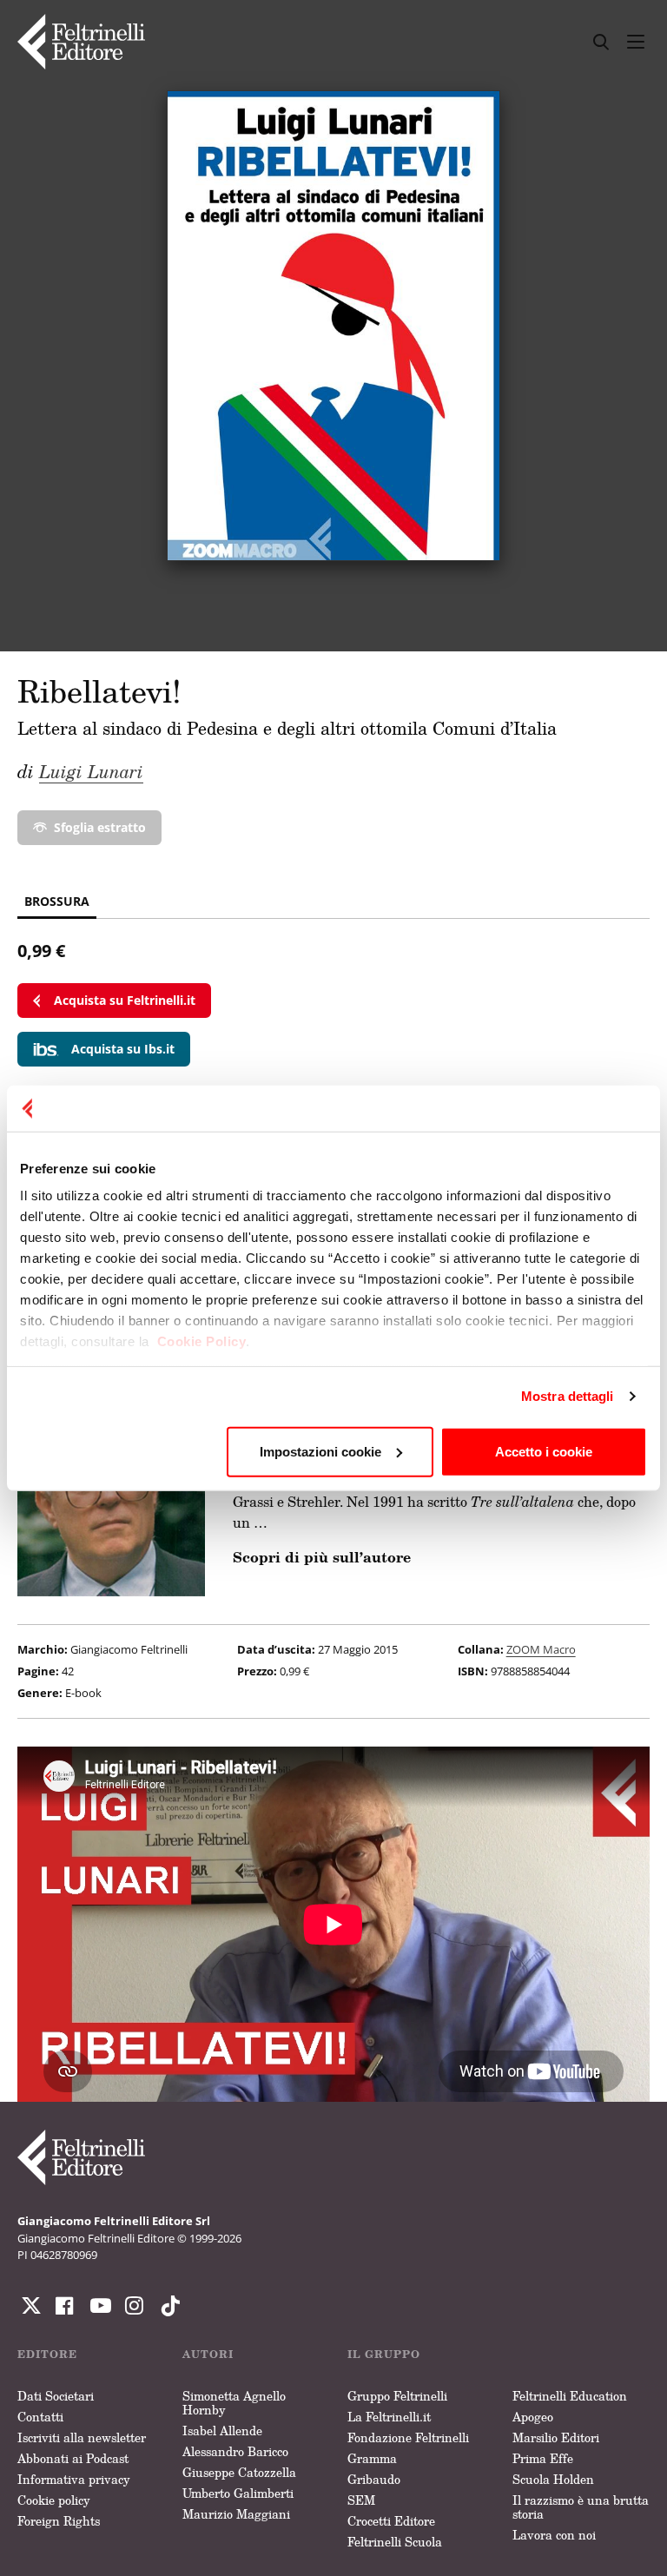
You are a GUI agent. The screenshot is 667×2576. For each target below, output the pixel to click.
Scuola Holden (553, 2479)
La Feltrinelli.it (389, 2417)
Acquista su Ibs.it (123, 1049)
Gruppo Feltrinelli (397, 2396)
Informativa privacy (74, 2479)
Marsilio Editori (556, 2437)
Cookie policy (54, 2500)
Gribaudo (374, 2479)
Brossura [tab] (57, 901)
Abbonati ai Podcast (73, 2458)
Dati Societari (56, 2396)
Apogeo (533, 2417)
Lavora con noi (554, 2535)
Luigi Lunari (91, 771)
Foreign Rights (59, 2521)
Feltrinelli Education (570, 2396)
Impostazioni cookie (320, 1451)
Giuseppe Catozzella (239, 2472)
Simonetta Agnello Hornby (234, 2403)
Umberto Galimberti (238, 2493)
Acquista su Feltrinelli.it (125, 1000)
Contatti (40, 2417)
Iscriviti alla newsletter (82, 2437)
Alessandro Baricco (235, 2451)
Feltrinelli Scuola (395, 2542)
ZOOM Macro (541, 1649)
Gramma (372, 2458)
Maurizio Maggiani (236, 2514)
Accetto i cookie (544, 1451)
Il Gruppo (384, 2354)
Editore (47, 2354)
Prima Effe (543, 2458)
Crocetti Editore (391, 2521)
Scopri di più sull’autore (322, 1557)
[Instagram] (167, 2306)
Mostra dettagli (568, 1396)
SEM (361, 2500)
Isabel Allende (222, 2431)
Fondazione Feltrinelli (408, 2437)
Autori (208, 2354)
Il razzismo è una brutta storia (581, 2507)
